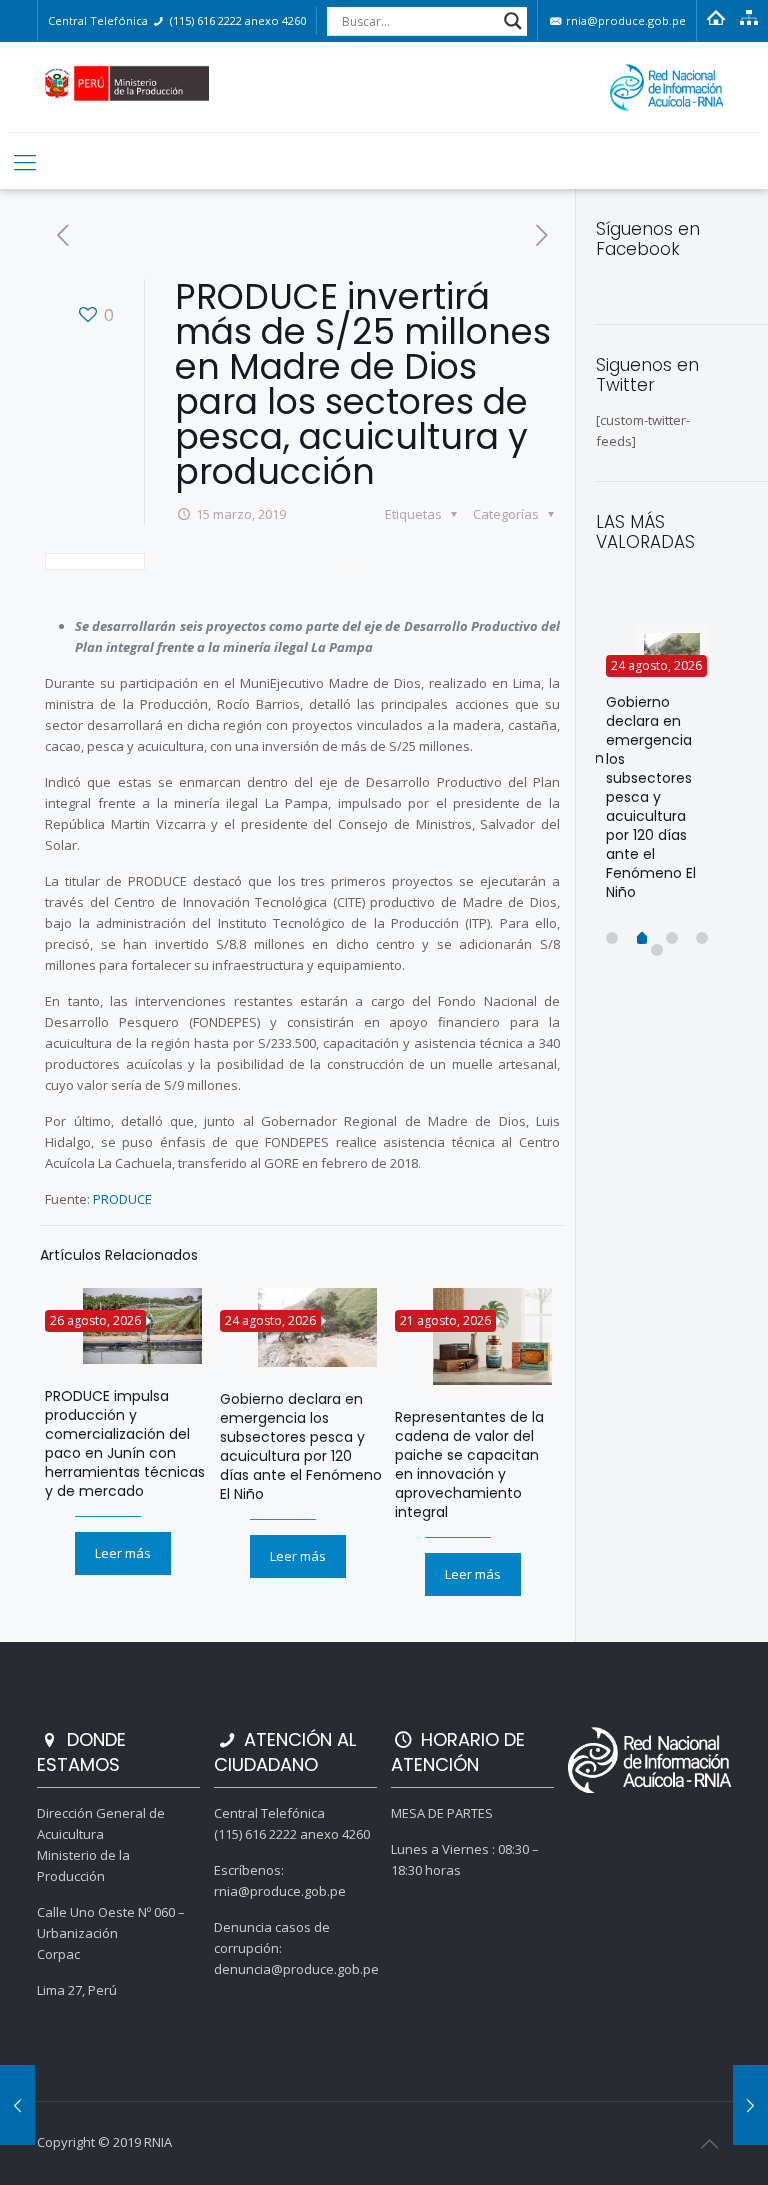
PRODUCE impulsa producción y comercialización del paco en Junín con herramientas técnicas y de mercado (125, 1443)
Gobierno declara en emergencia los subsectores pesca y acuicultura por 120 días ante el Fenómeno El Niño (301, 1446)
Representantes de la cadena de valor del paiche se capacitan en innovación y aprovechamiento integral (469, 1464)
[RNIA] (384, 87)
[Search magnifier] (513, 21)
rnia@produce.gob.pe (624, 20)
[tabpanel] (657, 771)
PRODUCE (122, 1199)
